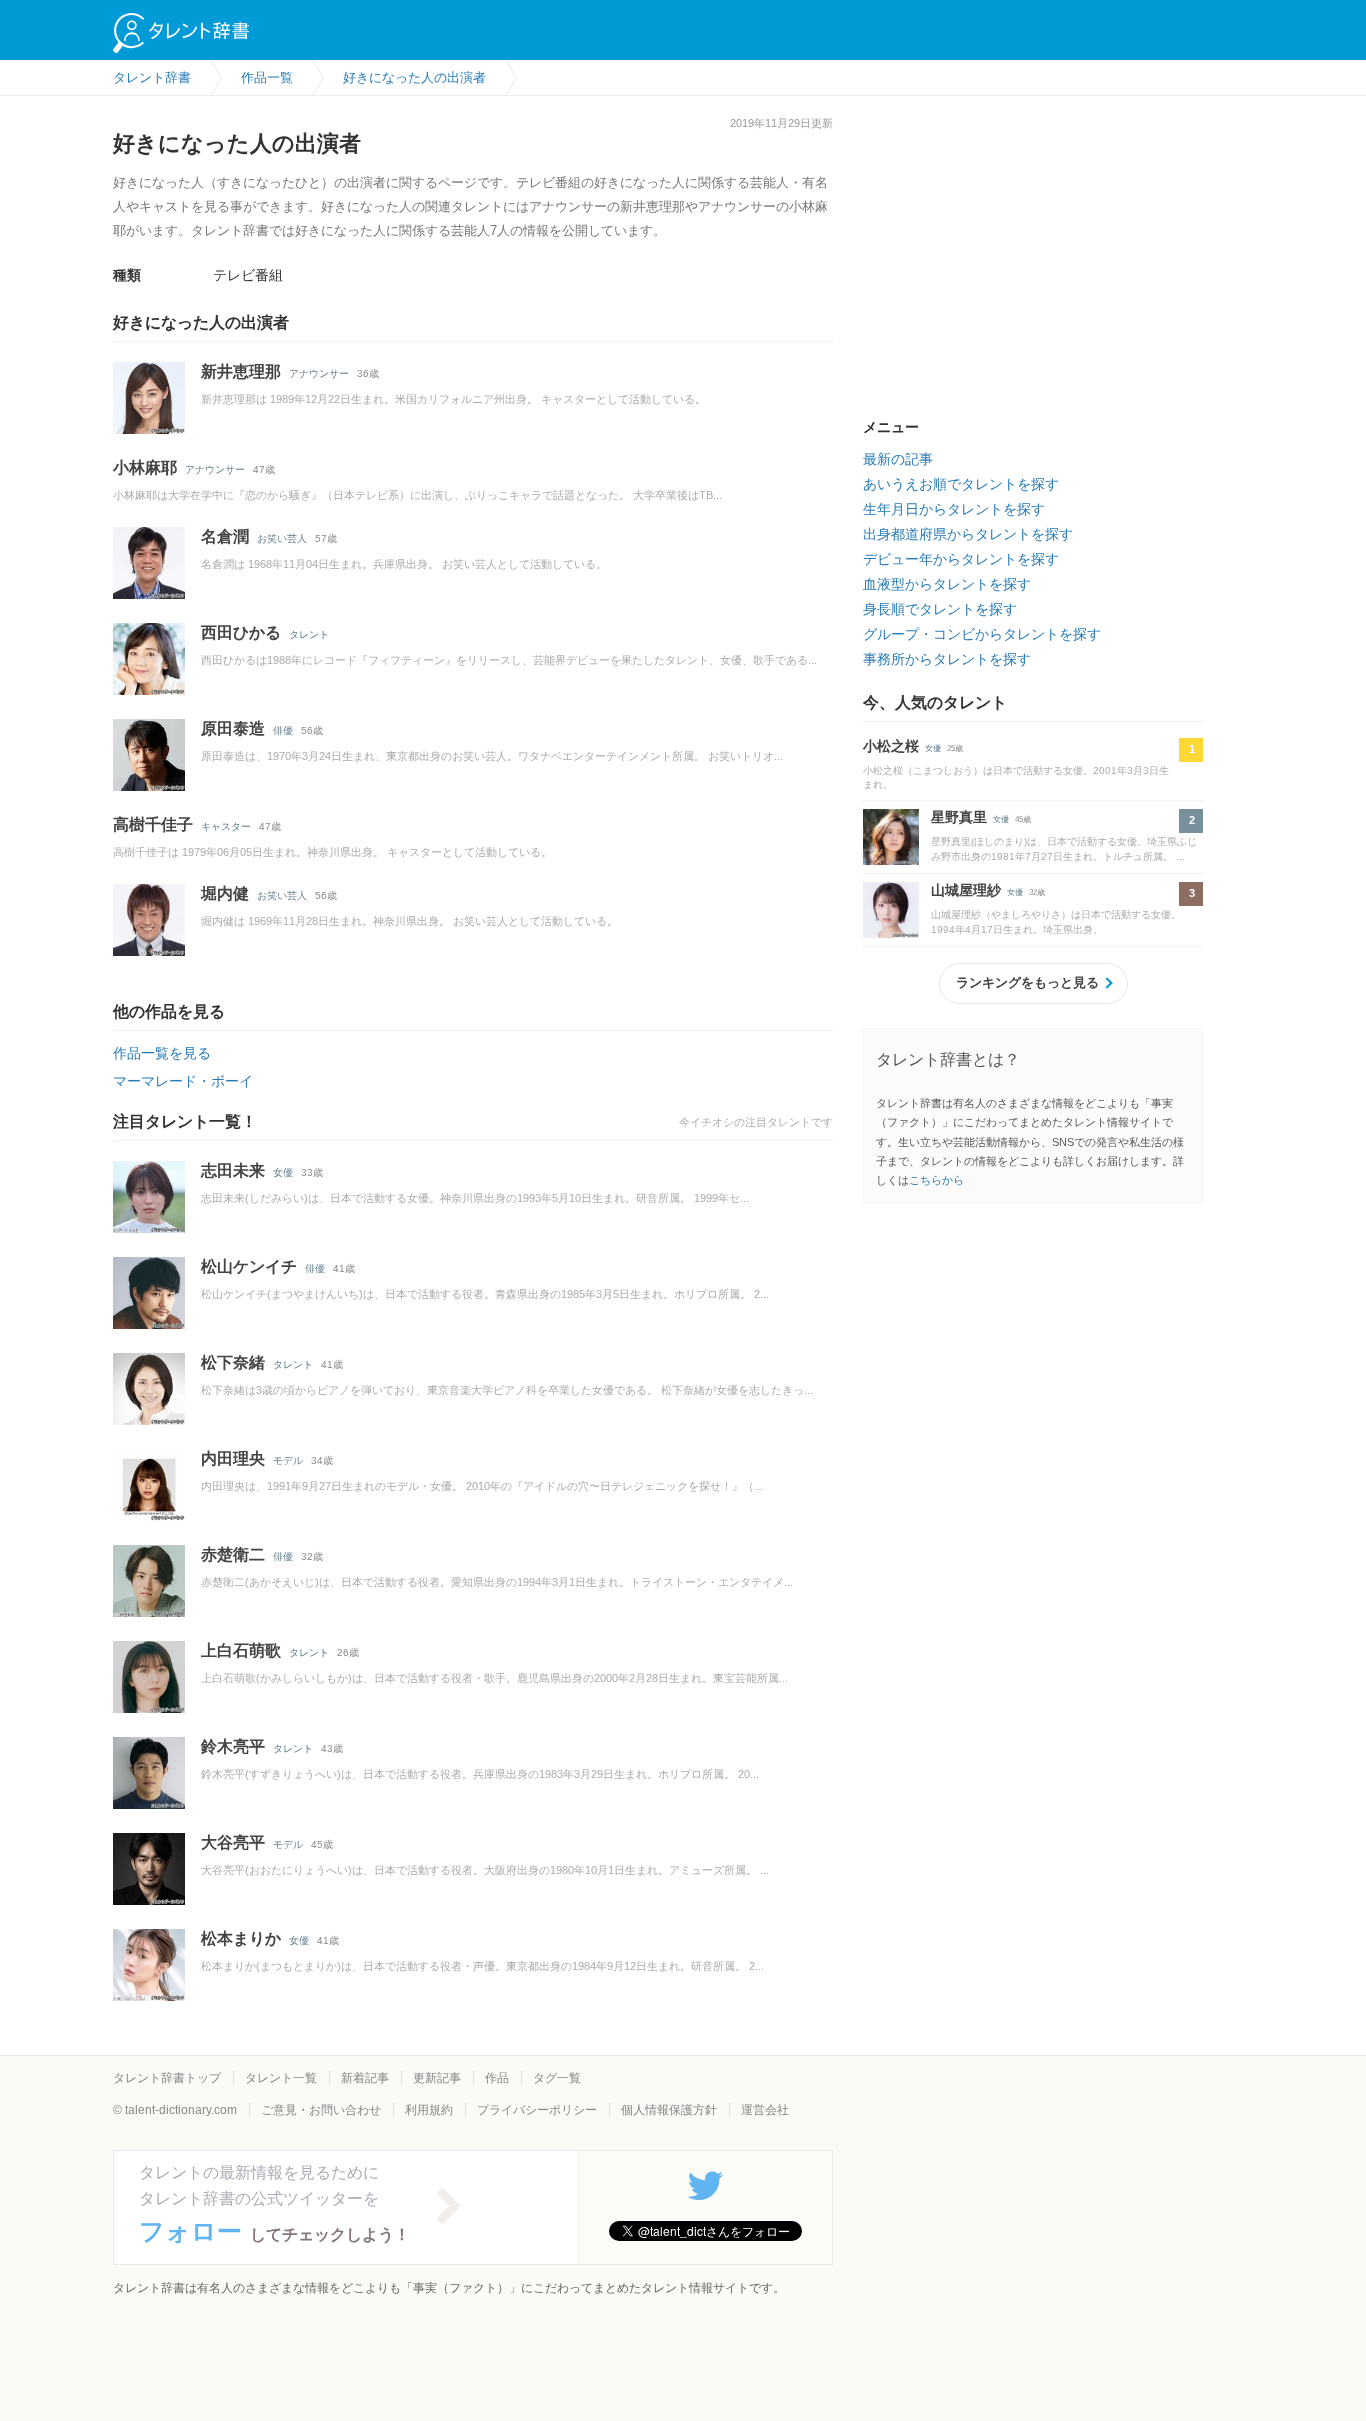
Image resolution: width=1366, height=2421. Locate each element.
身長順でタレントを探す (940, 609)
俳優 (283, 730)
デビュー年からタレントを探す (961, 559)
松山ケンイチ (249, 1266)
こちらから (936, 1180)
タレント (309, 634)
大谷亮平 (233, 1842)
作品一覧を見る (162, 1053)
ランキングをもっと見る (1027, 982)
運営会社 (765, 2110)
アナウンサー (319, 373)
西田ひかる (241, 632)
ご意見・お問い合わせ (321, 2110)
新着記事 (365, 2078)
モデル (288, 1460)
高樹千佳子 (153, 824)
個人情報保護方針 (669, 2110)
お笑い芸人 (282, 538)
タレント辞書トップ (167, 2078)
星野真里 (959, 817)
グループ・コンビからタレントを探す (982, 634)
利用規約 (429, 2110)
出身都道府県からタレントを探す (968, 534)
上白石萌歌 (241, 1650)
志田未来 (233, 1170)
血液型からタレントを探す (947, 584)
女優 (283, 1172)
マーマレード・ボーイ (183, 1081)
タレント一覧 (281, 2078)
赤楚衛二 (233, 1554)
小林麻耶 (145, 467)
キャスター (226, 826)
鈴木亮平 (233, 1746)
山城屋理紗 (966, 890)
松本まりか (241, 1938)
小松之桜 (891, 746)
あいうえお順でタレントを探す (961, 484)
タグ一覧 (557, 2078)
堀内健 (225, 893)
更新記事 (437, 2078)
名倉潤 (225, 536)
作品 (497, 2078)
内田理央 (233, 1458)
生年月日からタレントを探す (954, 509)
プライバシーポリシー (537, 2110)
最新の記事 (898, 459)
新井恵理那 (241, 371)
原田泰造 (233, 728)
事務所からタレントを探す (947, 659)
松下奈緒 (233, 1362)
